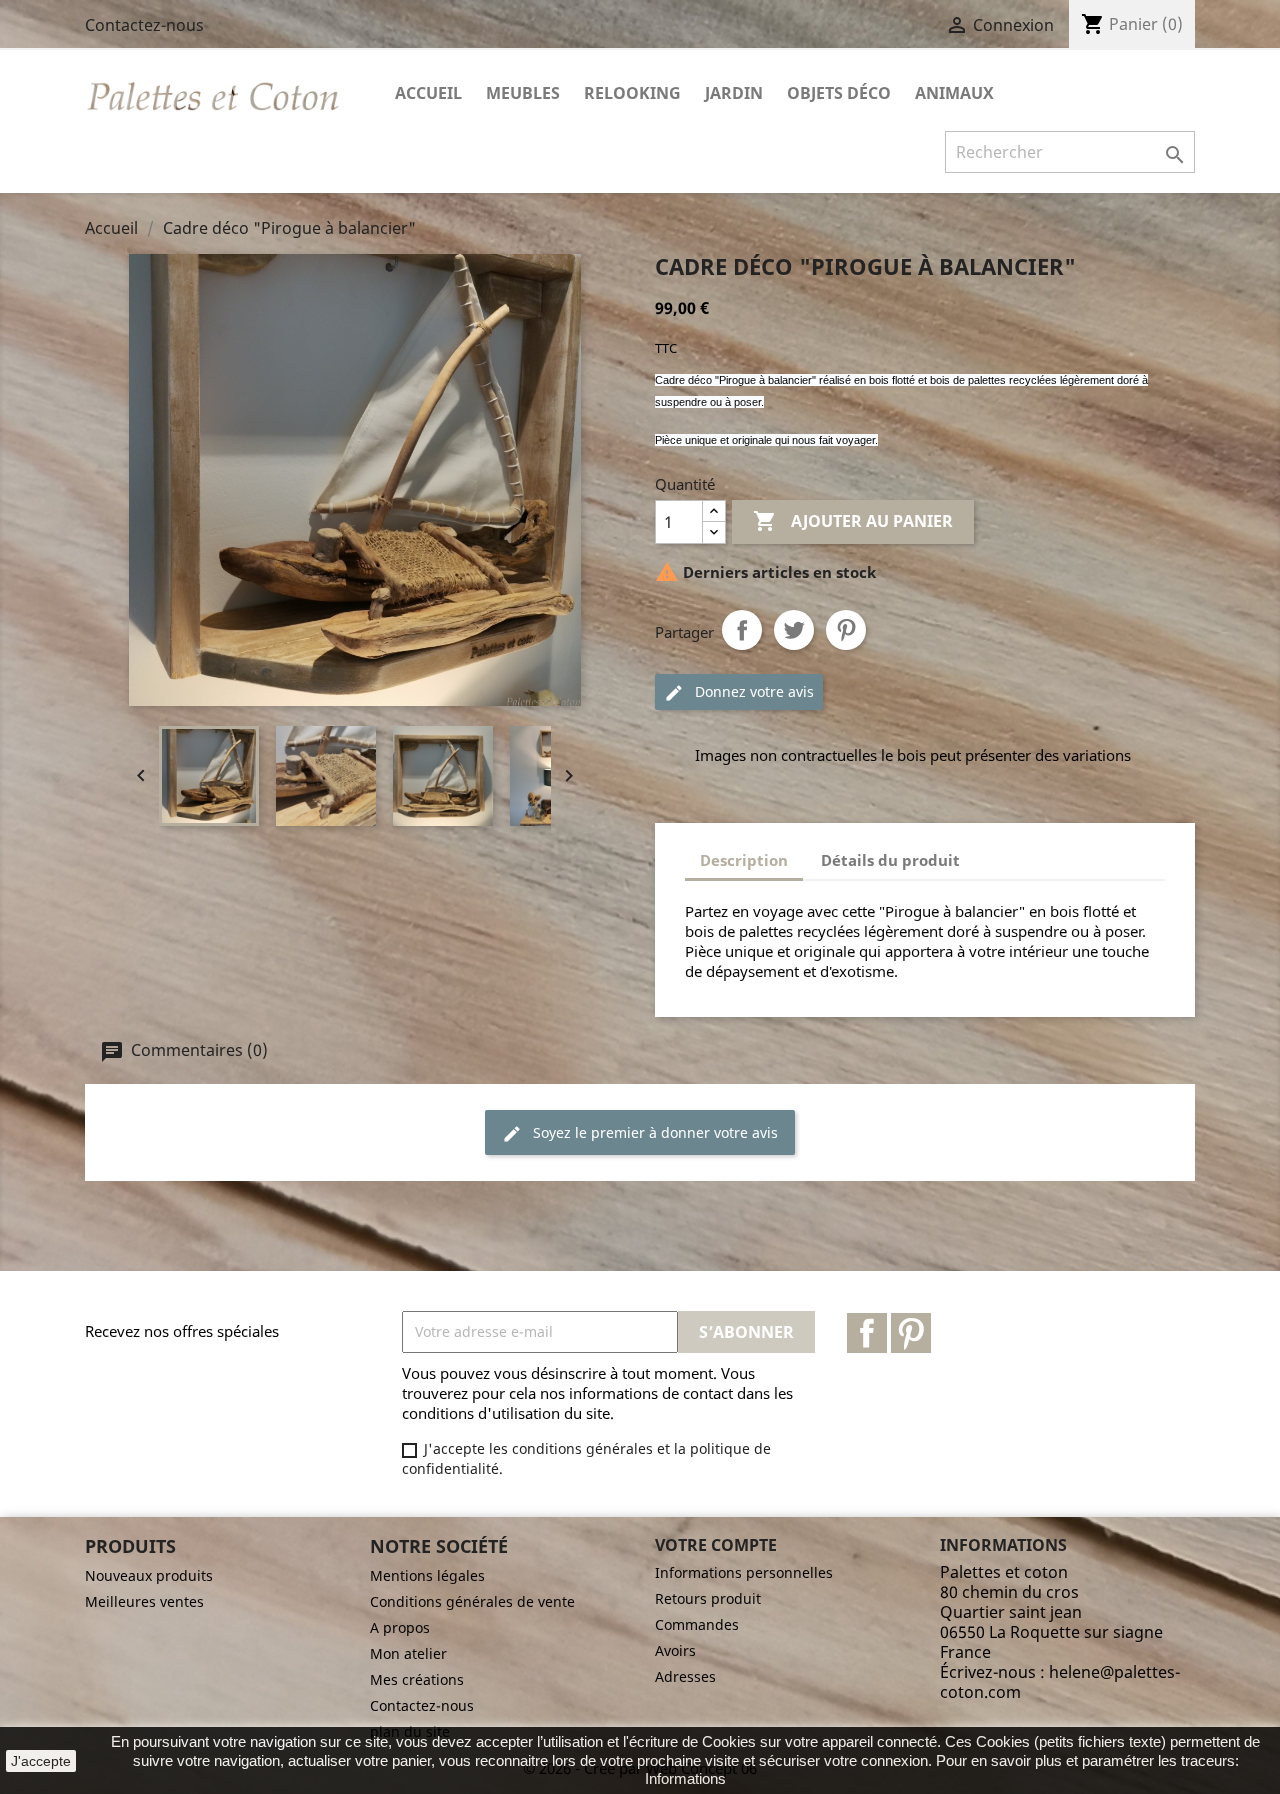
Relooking (632, 93)
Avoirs (675, 1650)
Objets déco (839, 93)
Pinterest (846, 630)
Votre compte (716, 1545)
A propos (400, 1627)
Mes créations (417, 1679)
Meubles (523, 93)
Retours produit (708, 1598)
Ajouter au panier (853, 521)
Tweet (794, 630)
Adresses (685, 1676)
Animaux (954, 93)
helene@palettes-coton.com (1060, 1682)
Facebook (867, 1333)
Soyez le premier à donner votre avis (653, 1132)
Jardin (734, 93)
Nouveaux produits (149, 1575)
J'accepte (41, 1761)
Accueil (428, 93)
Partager (742, 630)
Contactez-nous (144, 25)
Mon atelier (408, 1653)
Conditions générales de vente (472, 1601)
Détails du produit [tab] (890, 860)
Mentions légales (427, 1575)
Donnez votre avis (752, 691)
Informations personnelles (744, 1572)
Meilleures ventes (144, 1601)
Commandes (697, 1624)
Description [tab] (744, 860)
